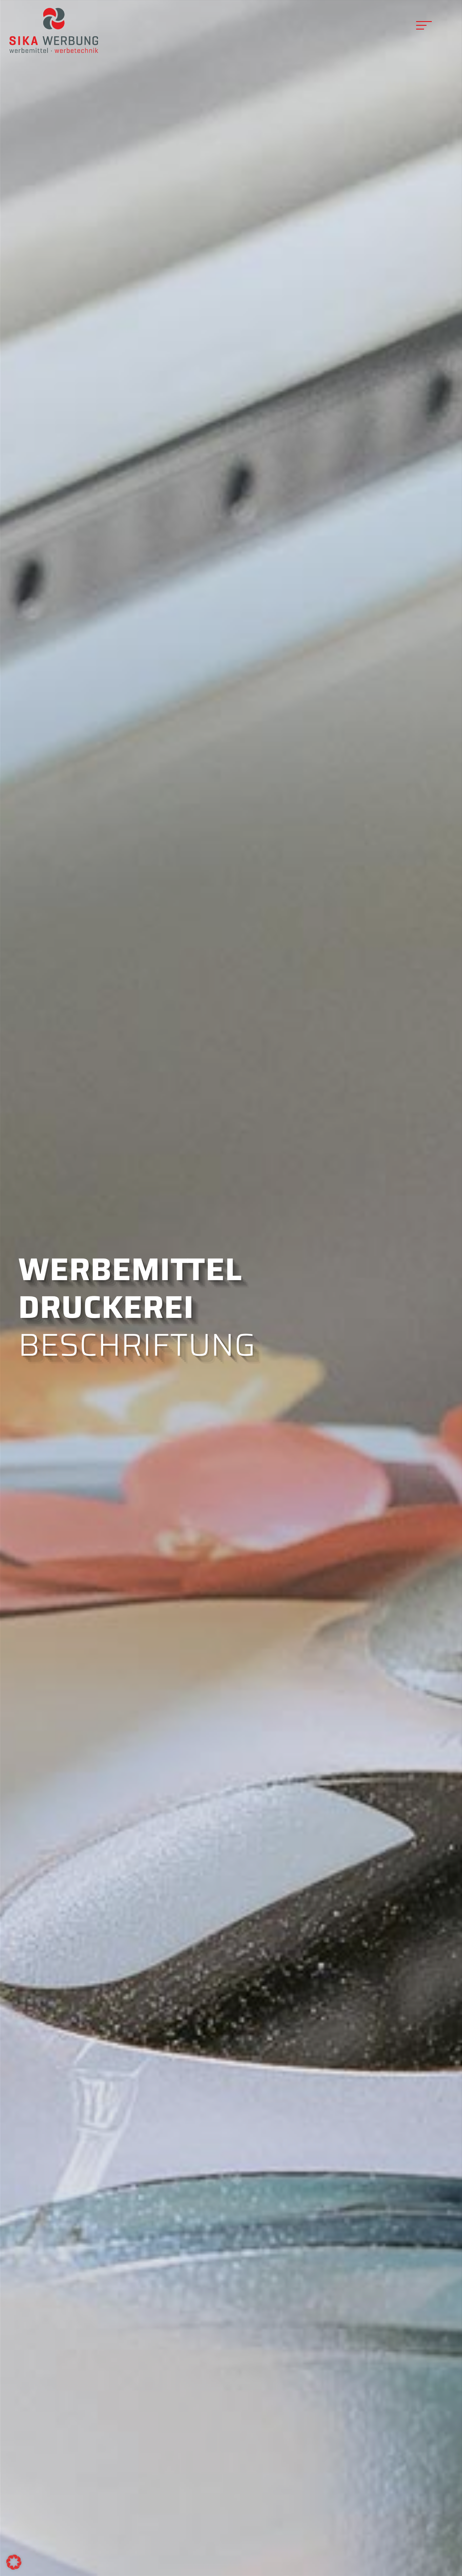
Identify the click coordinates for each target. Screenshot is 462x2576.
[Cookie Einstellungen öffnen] (14, 2568)
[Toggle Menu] (423, 25)
